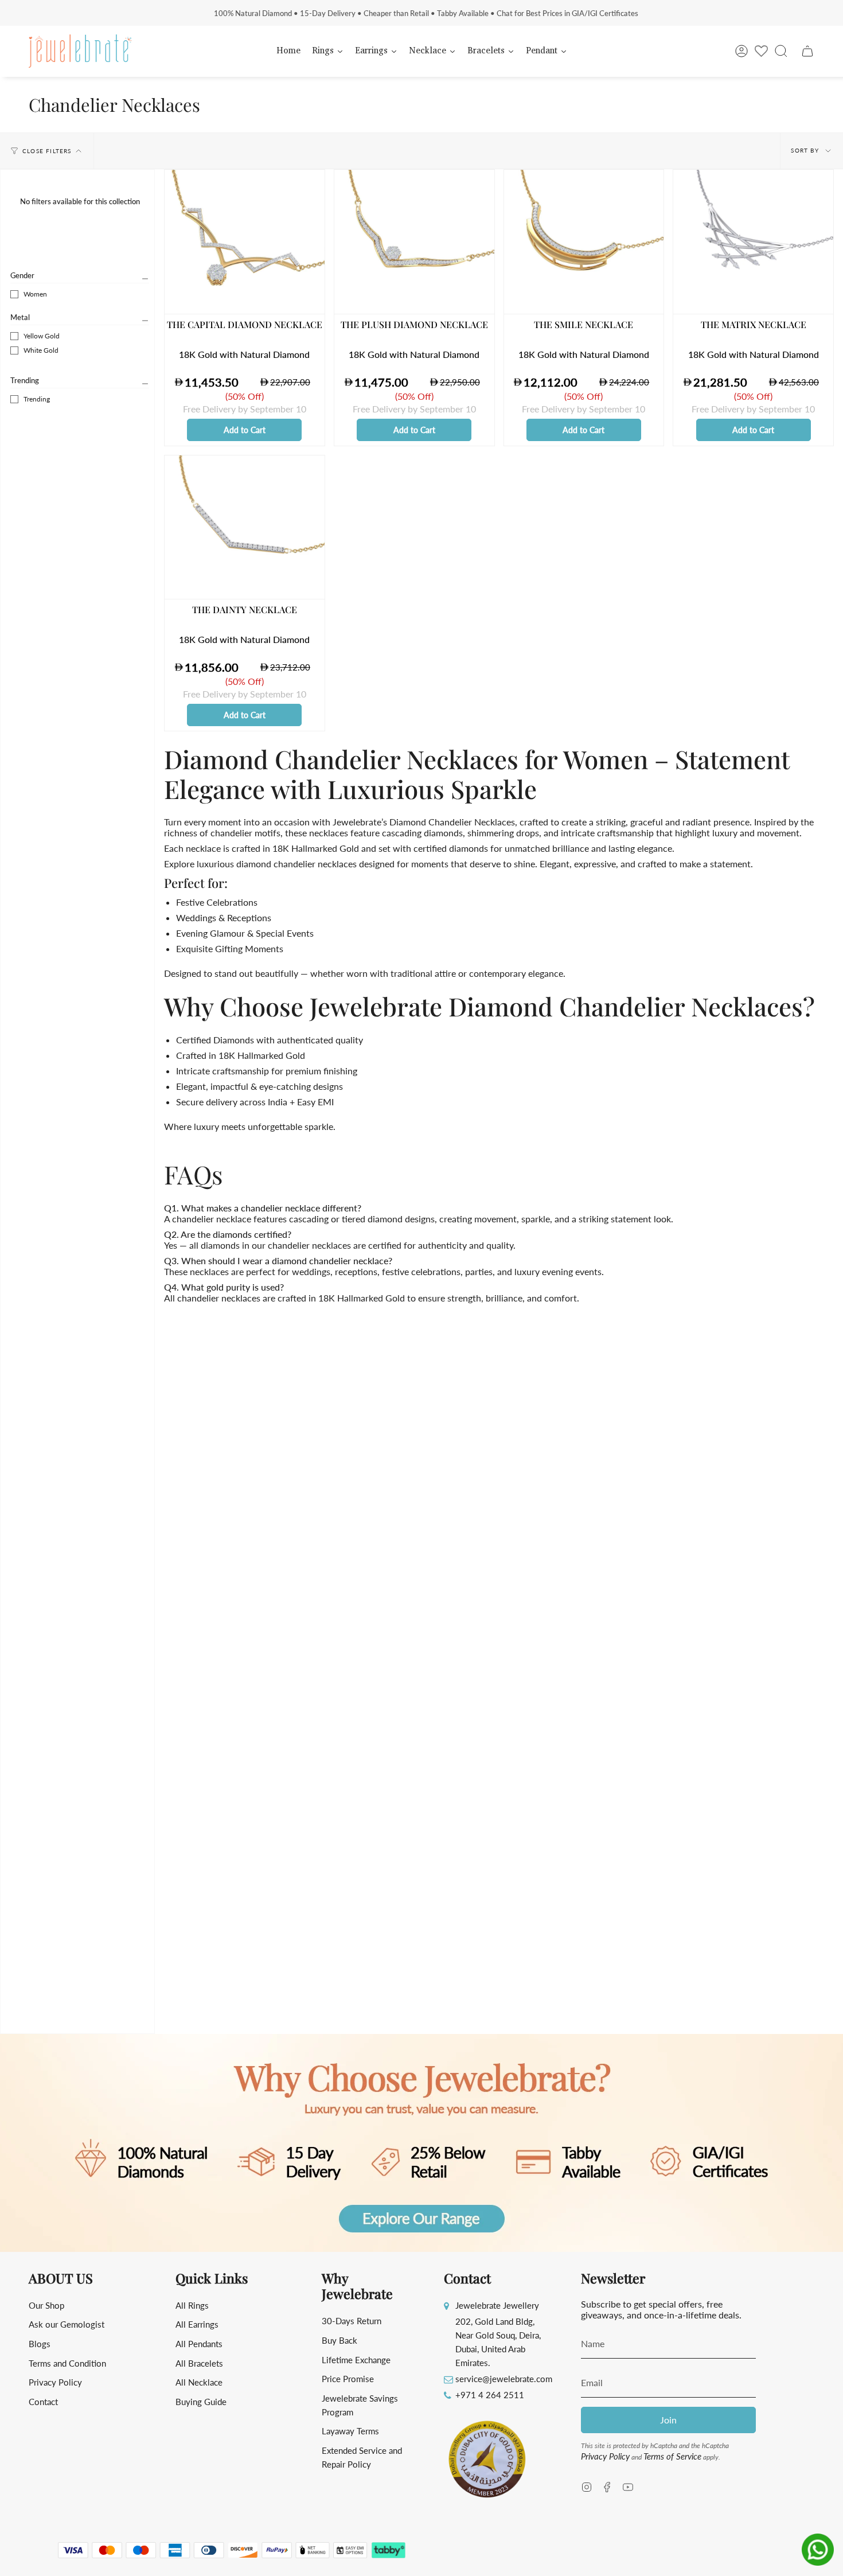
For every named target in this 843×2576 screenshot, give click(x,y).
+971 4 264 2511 (490, 2395)
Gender (22, 275)
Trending (25, 380)
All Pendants (199, 2344)
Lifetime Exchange (356, 2360)
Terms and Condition (67, 2363)
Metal (20, 317)
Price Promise (348, 2379)
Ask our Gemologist (67, 2324)
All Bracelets (199, 2363)
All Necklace (199, 2382)
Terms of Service (672, 2456)
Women (35, 294)
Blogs (40, 2344)
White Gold (41, 350)
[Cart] (807, 51)
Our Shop (46, 2305)
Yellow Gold (42, 336)
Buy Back (339, 2340)
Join (668, 2420)
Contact (43, 2402)
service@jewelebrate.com (504, 2379)
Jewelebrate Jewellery (497, 2305)
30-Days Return (352, 2321)
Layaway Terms (350, 2431)
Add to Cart (245, 430)
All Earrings (197, 2324)
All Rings (192, 2305)
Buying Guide (201, 2402)
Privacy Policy (55, 2382)
